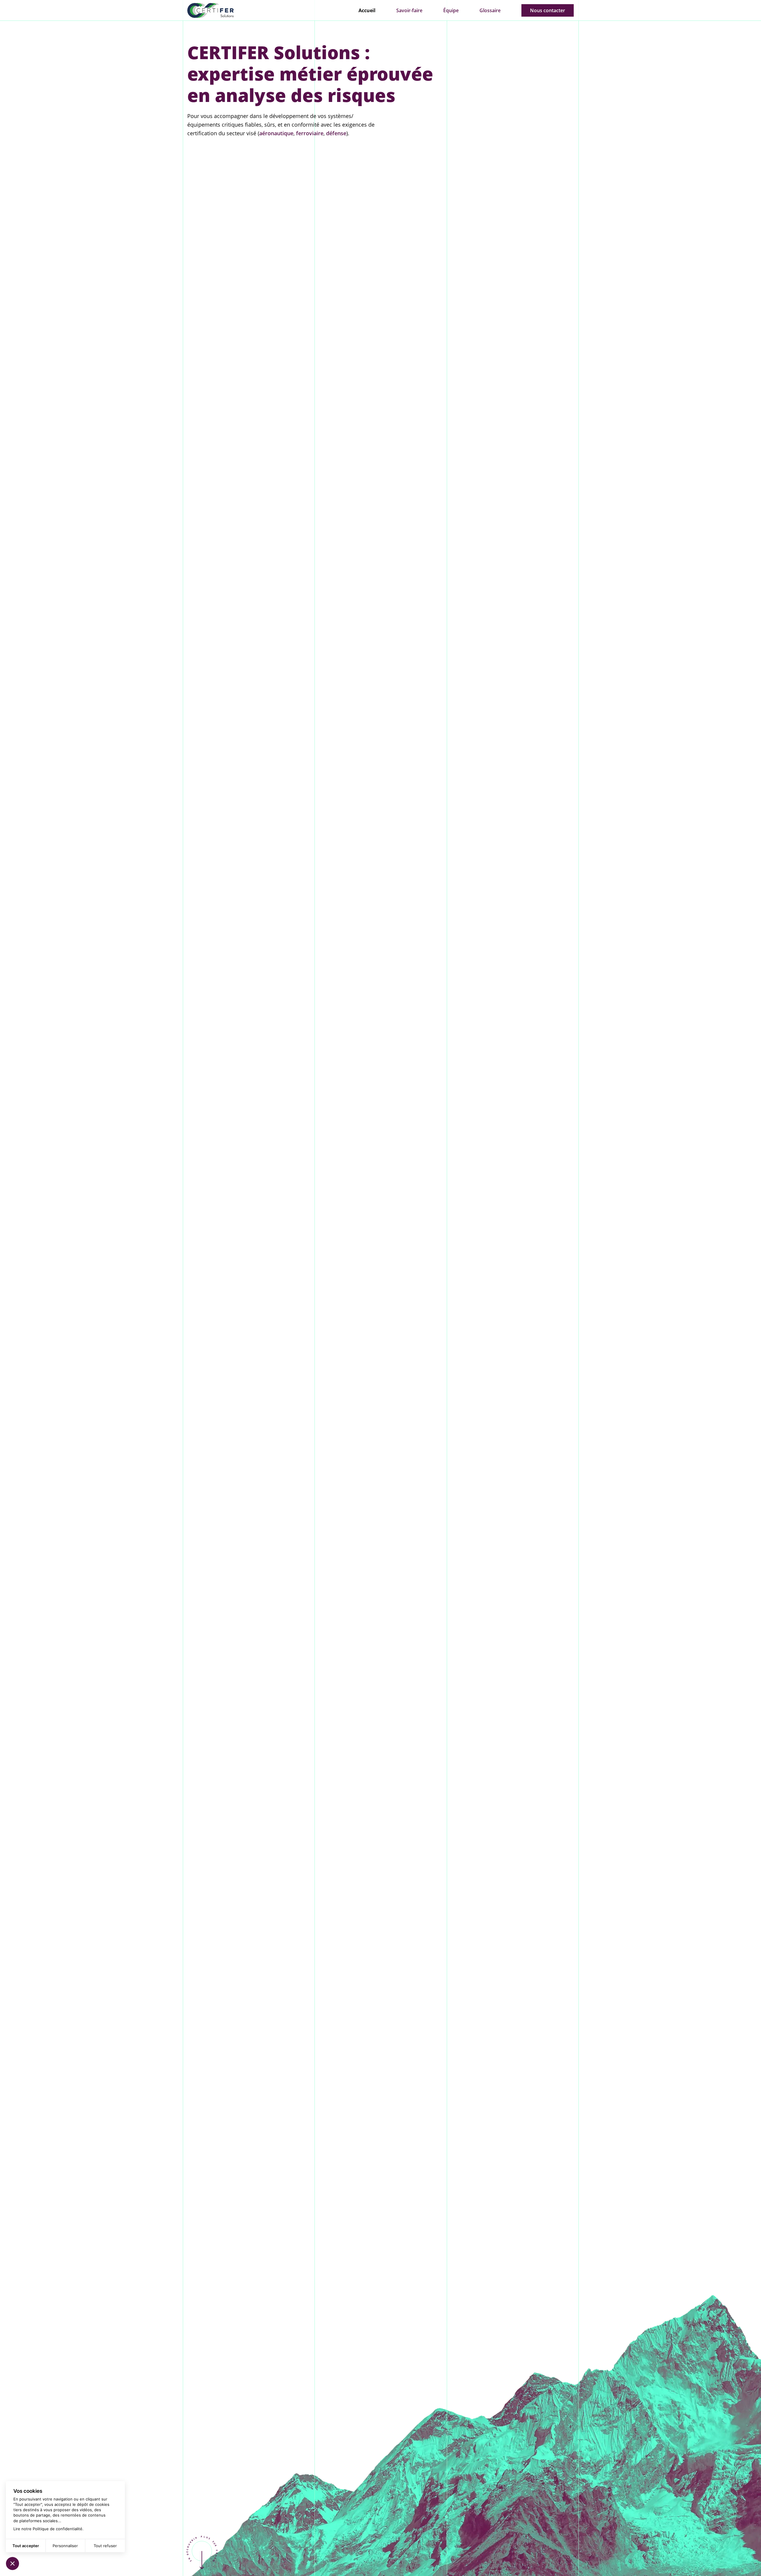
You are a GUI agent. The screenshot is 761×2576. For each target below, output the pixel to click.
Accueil (367, 10)
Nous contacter (548, 10)
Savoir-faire (409, 10)
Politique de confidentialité (58, 2529)
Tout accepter (26, 2546)
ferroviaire (310, 133)
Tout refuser (105, 2546)
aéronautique (276, 133)
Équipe (451, 10)
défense (336, 133)
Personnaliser (65, 2546)
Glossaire (490, 10)
